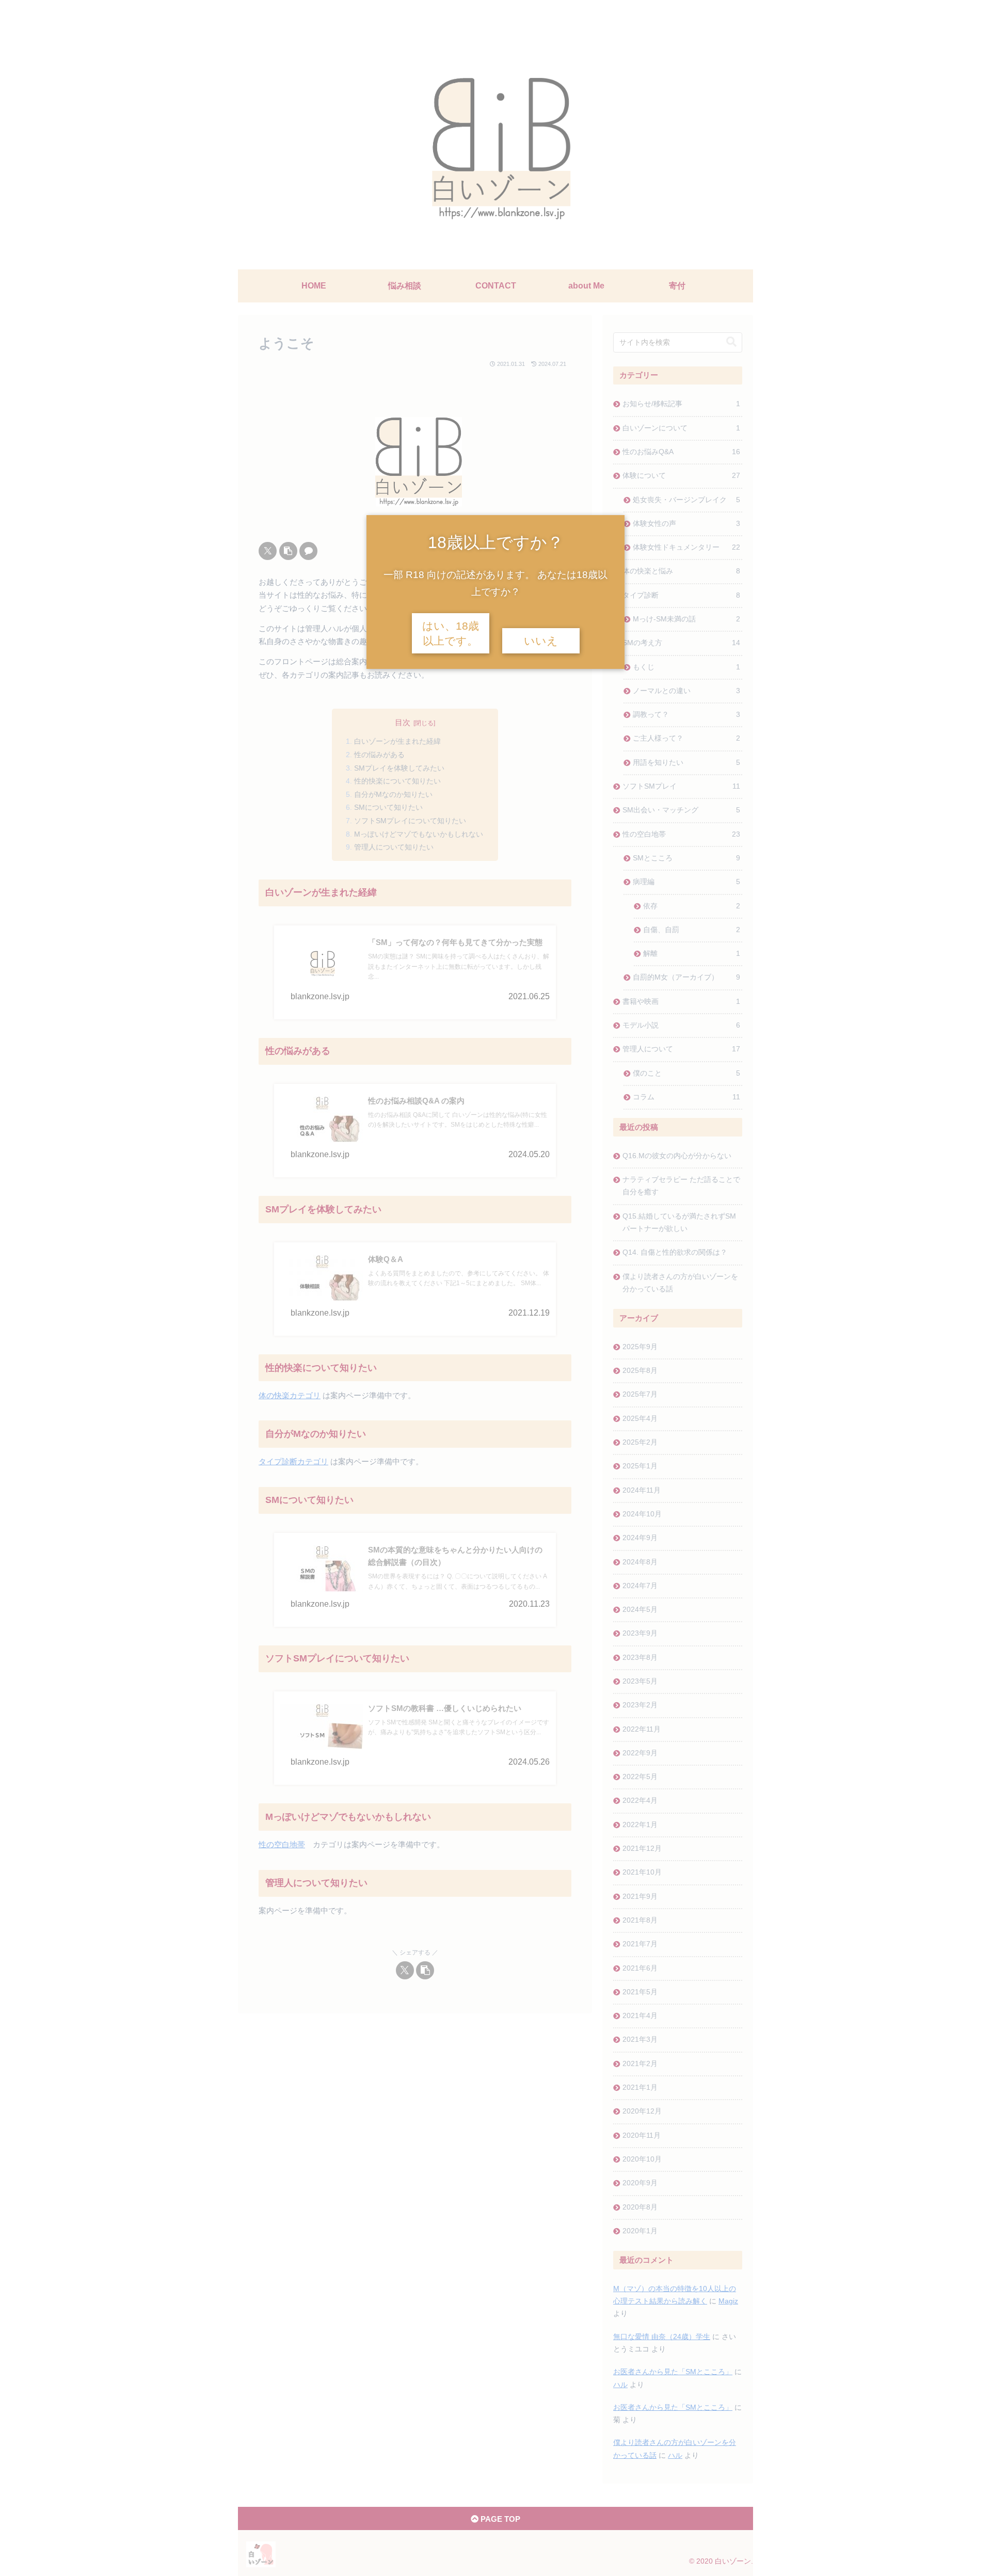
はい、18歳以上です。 (451, 634)
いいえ (541, 641)
